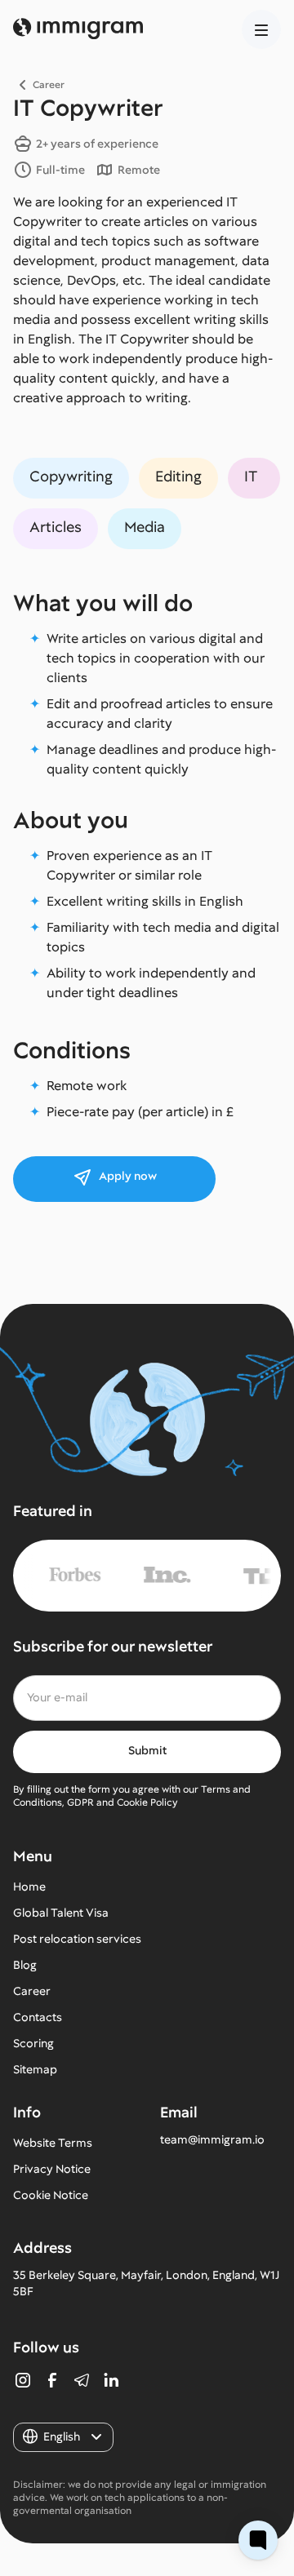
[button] (261, 29)
